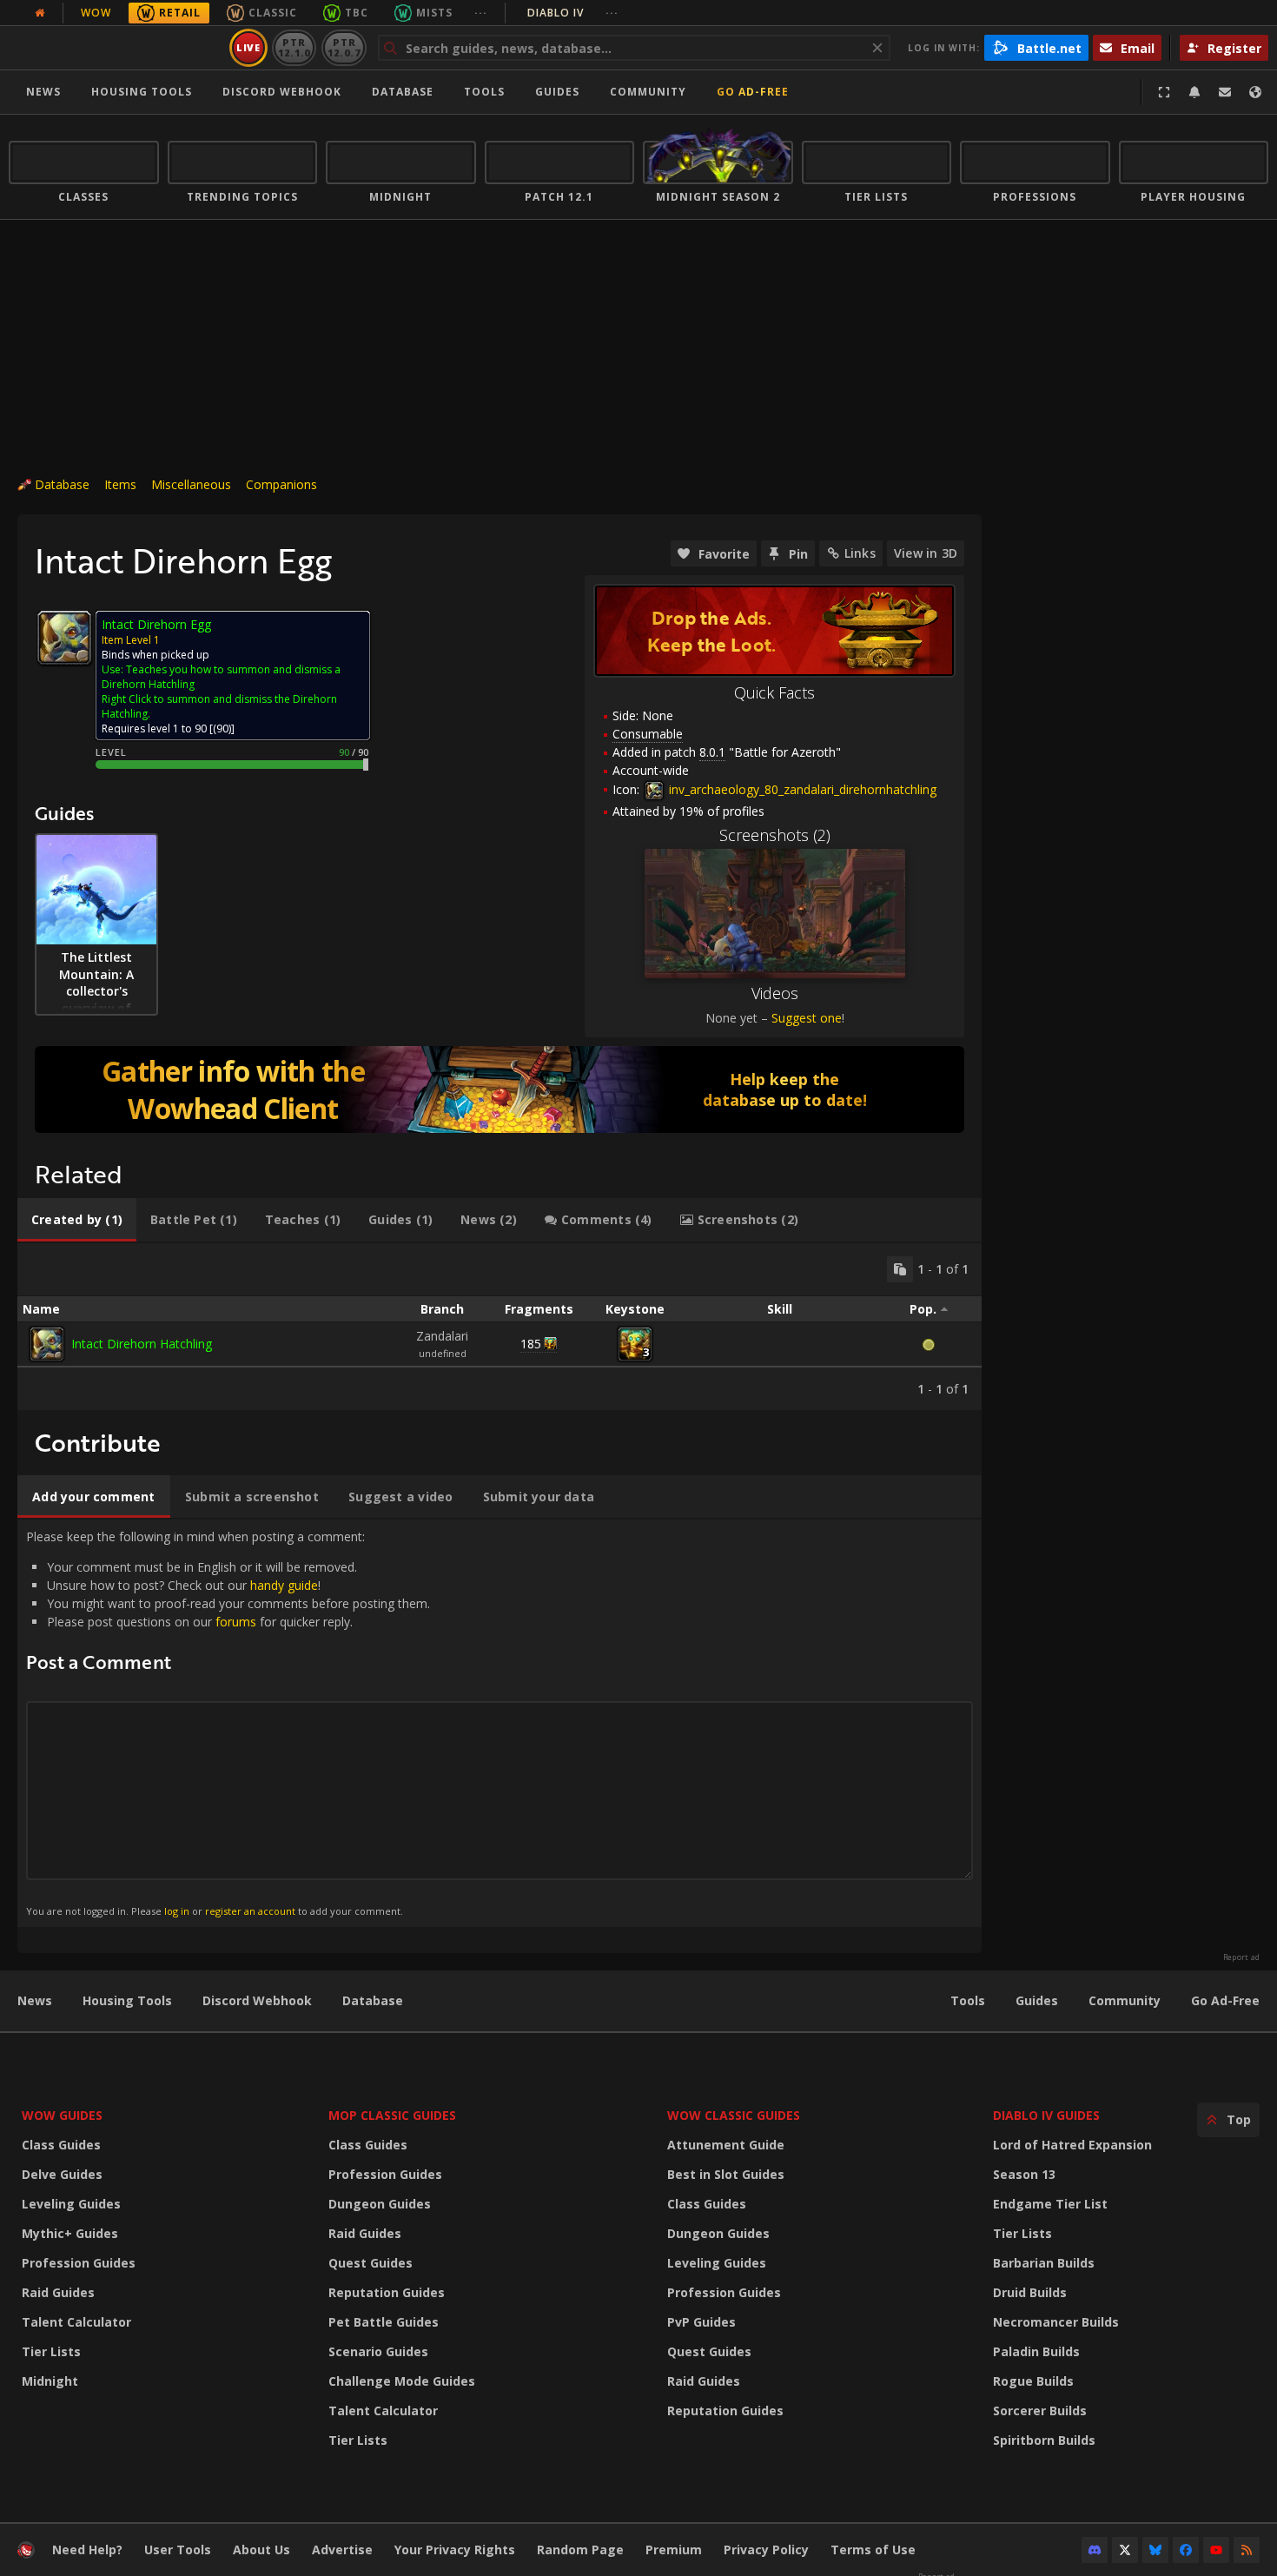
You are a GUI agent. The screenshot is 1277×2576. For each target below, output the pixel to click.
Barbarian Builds (1044, 2263)
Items (120, 484)
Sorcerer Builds (1040, 2410)
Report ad (1241, 1957)
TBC (357, 13)
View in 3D (926, 553)
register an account (250, 1911)
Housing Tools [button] (142, 92)
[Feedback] (1225, 92)
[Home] (116, 48)
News (43, 92)
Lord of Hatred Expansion (1072, 2145)
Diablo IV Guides (1046, 2115)
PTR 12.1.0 (294, 47)
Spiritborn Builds (1044, 2440)
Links (860, 553)
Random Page (580, 2550)
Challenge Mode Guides (402, 2381)
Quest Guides (371, 2263)
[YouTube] (1216, 2550)
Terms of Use (873, 2550)
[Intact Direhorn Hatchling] (47, 1344)
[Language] (1255, 92)
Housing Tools (127, 2000)
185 (531, 1344)
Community (648, 92)
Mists (434, 13)
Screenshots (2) (775, 835)
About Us (261, 2550)
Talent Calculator (76, 2322)
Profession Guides (79, 2263)
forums (236, 1622)
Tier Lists (51, 2351)
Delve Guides (62, 2174)
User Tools (178, 2550)
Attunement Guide (726, 2145)
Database (403, 92)
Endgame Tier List (1050, 2204)
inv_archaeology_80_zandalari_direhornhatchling (801, 789)
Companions (281, 484)
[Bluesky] (1155, 2550)
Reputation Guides (387, 2292)
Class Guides (61, 2145)
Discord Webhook (282, 92)
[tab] (77, 1220)
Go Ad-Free (753, 92)
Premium (674, 2550)
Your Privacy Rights (455, 2550)
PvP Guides (701, 2322)
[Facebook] (1186, 2550)
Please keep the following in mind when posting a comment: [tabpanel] (228, 1722)
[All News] (40, 13)
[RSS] (1247, 2550)
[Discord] (1095, 2550)
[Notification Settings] (1194, 92)
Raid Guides (58, 2292)
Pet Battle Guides (384, 2322)
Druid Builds (1030, 2292)
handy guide (284, 1585)
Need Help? (87, 2550)
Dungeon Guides (380, 2204)
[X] (1125, 2550)
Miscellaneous (191, 484)
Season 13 (1024, 2174)
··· (481, 13)
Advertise (342, 2550)
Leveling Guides (71, 2204)
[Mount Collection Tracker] (500, 1089)
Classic (273, 13)
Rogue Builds (1033, 2381)
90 (222, 728)
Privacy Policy (766, 2550)
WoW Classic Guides (734, 2115)
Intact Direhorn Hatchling (142, 1344)
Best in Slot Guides (726, 2174)
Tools (968, 2000)
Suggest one (807, 1018)
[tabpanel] (500, 1327)
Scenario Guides (378, 2351)
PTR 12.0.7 (344, 47)
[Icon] (64, 638)
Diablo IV (573, 13)
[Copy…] (900, 1269)
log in (177, 1911)
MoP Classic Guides (392, 2115)
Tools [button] (484, 92)
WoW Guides (62, 2115)
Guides (557, 92)
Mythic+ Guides (70, 2233)
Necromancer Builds (1056, 2322)
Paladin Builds (1036, 2351)
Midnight (50, 2381)
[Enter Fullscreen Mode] (1164, 92)
